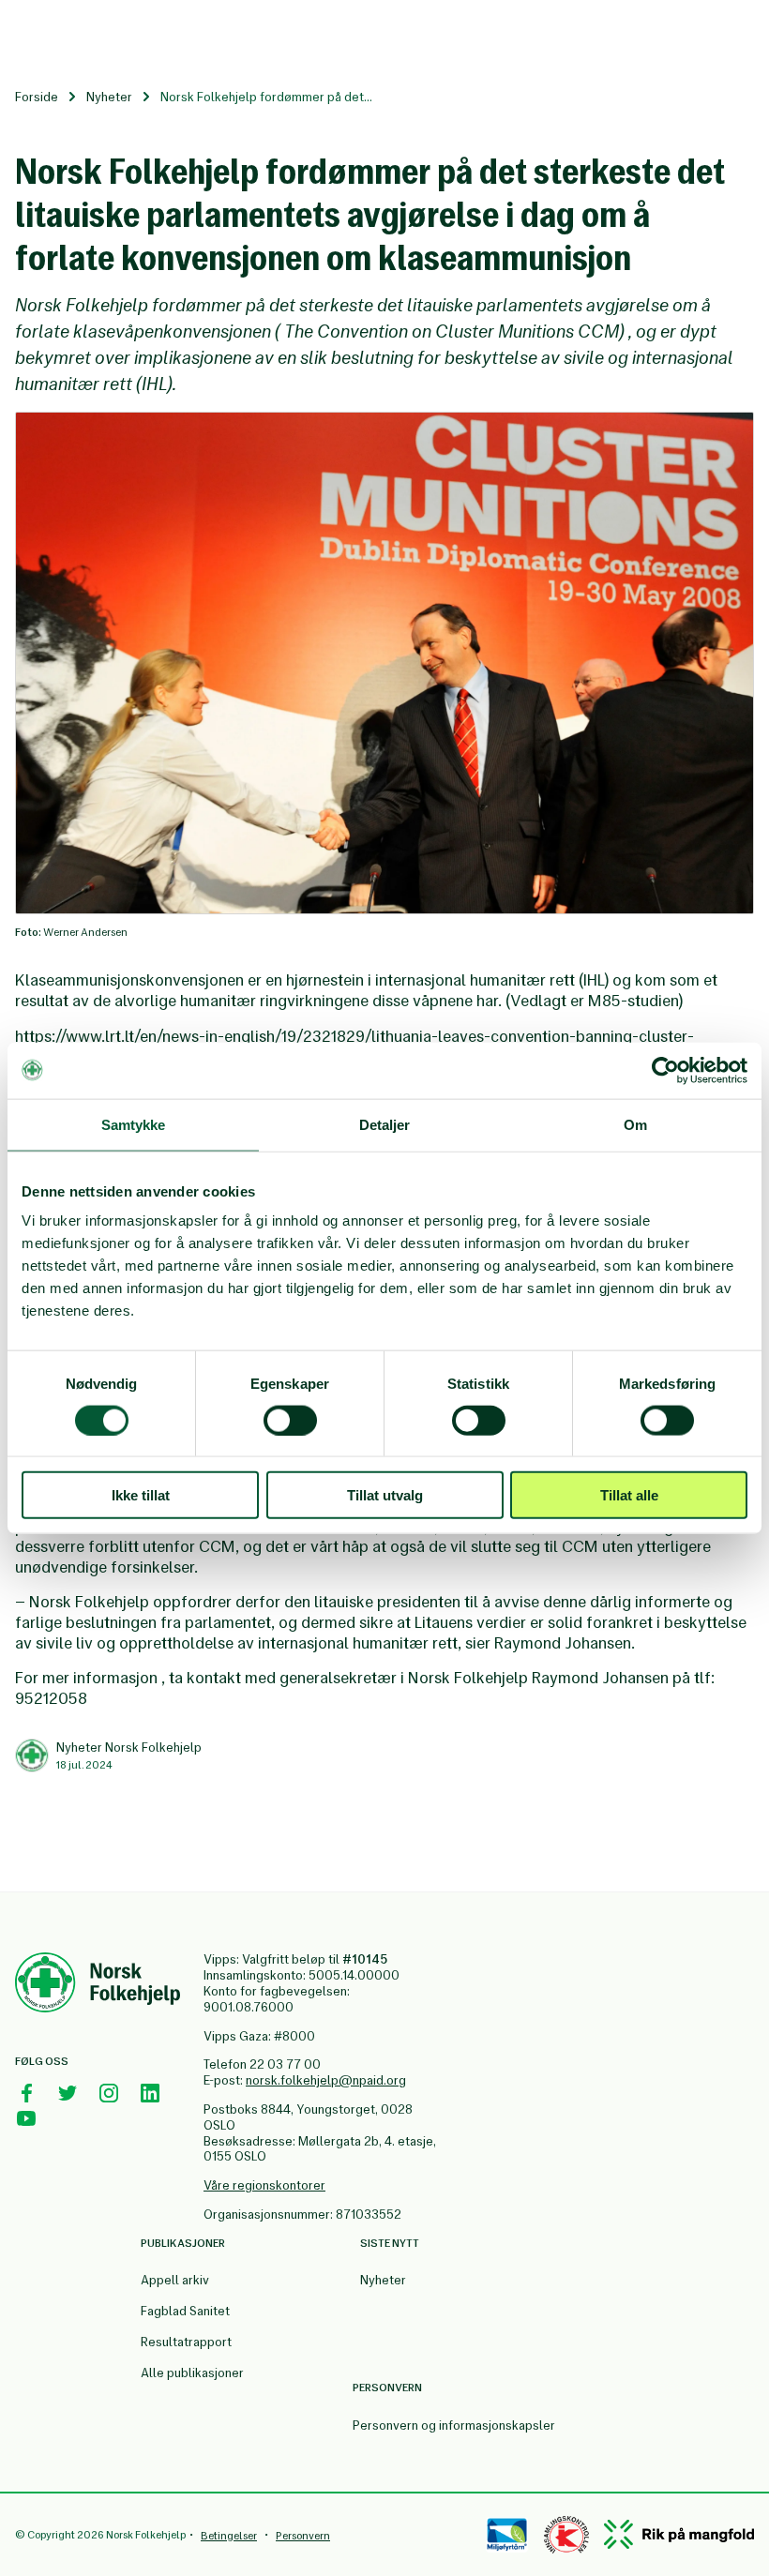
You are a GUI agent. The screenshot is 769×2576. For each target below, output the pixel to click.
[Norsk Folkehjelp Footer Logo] (98, 1985)
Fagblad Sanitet (185, 2311)
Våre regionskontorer (264, 2185)
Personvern (303, 2536)
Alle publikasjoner (192, 2373)
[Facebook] (26, 2093)
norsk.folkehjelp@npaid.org (326, 2080)
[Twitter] (68, 2093)
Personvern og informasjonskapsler (454, 2425)
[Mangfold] (679, 2534)
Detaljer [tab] (385, 1124)
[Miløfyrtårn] (507, 2535)
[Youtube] (26, 2118)
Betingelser (229, 2536)
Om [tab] (635, 1124)
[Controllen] (566, 2535)
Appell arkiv (175, 2280)
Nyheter (109, 97)
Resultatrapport (186, 2342)
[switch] (290, 1420)
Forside (37, 97)
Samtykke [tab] (134, 1124)
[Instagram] (109, 2093)
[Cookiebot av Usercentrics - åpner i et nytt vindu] (665, 1070)
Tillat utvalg (385, 1495)
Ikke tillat (141, 1495)
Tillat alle (629, 1495)
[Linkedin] (150, 2093)
